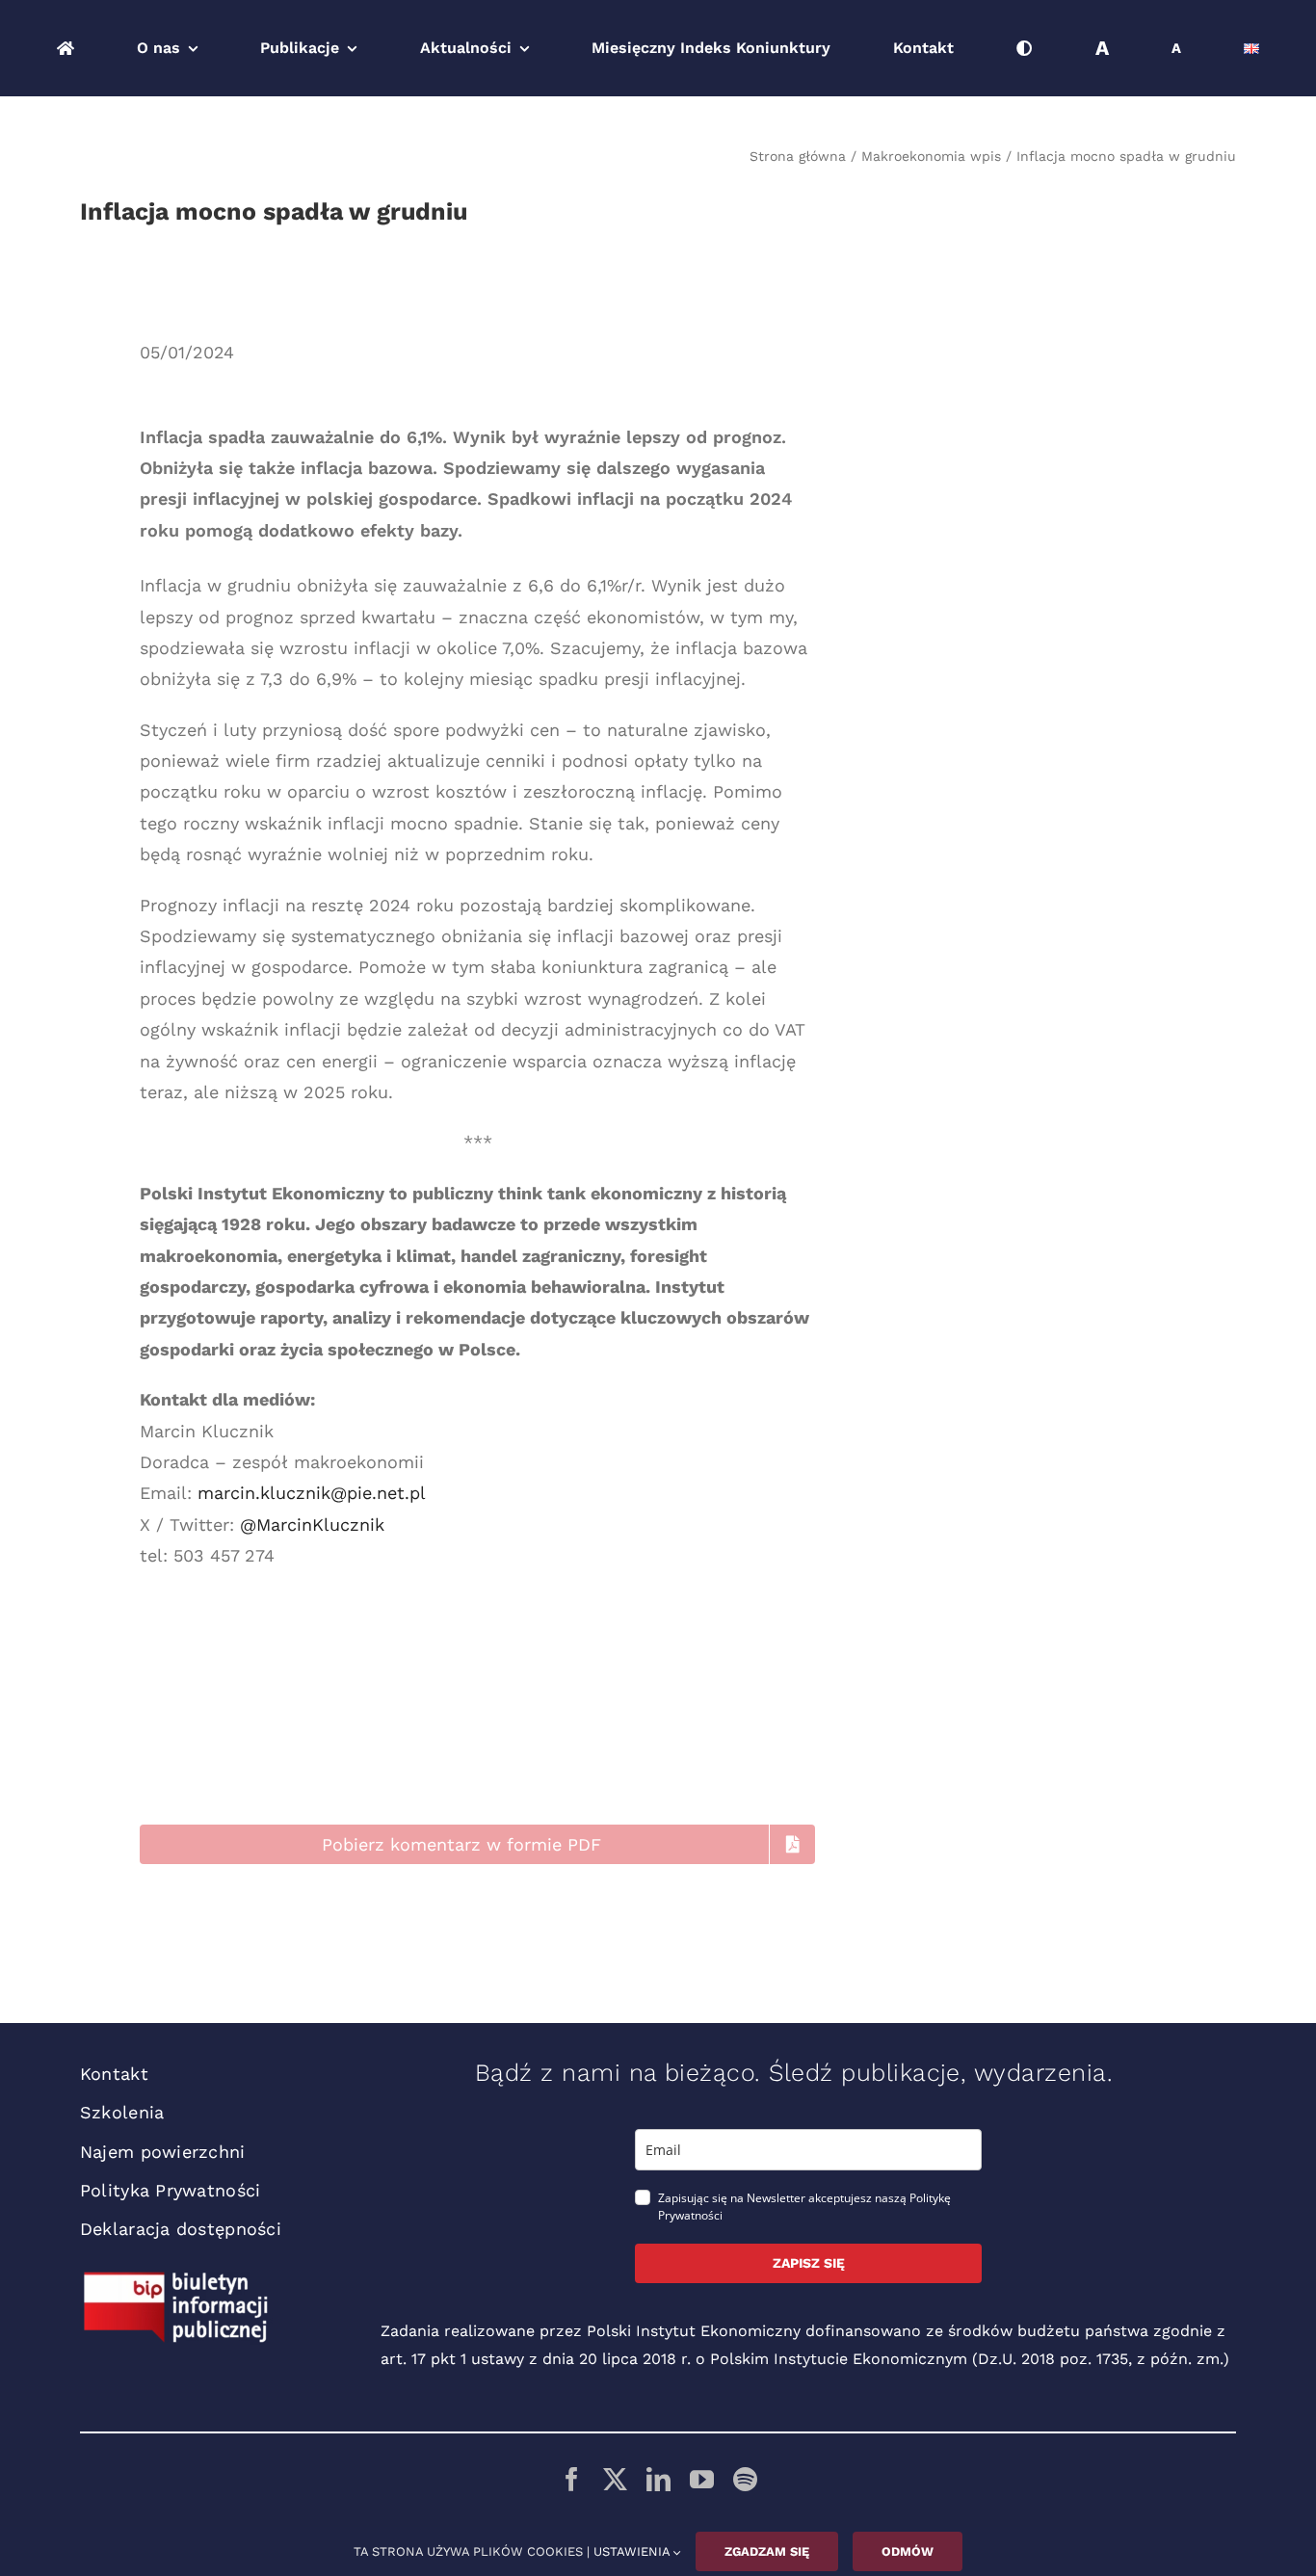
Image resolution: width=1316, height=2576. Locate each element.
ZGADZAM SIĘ (767, 2551)
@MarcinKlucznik (312, 1525)
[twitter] (615, 2479)
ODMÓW (908, 2551)
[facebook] (572, 2479)
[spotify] (745, 2479)
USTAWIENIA (633, 2551)
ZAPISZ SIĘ (809, 2263)
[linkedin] (658, 2479)
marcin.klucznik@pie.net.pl (312, 1493)
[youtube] (702, 2479)
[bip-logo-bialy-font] (176, 2279)
